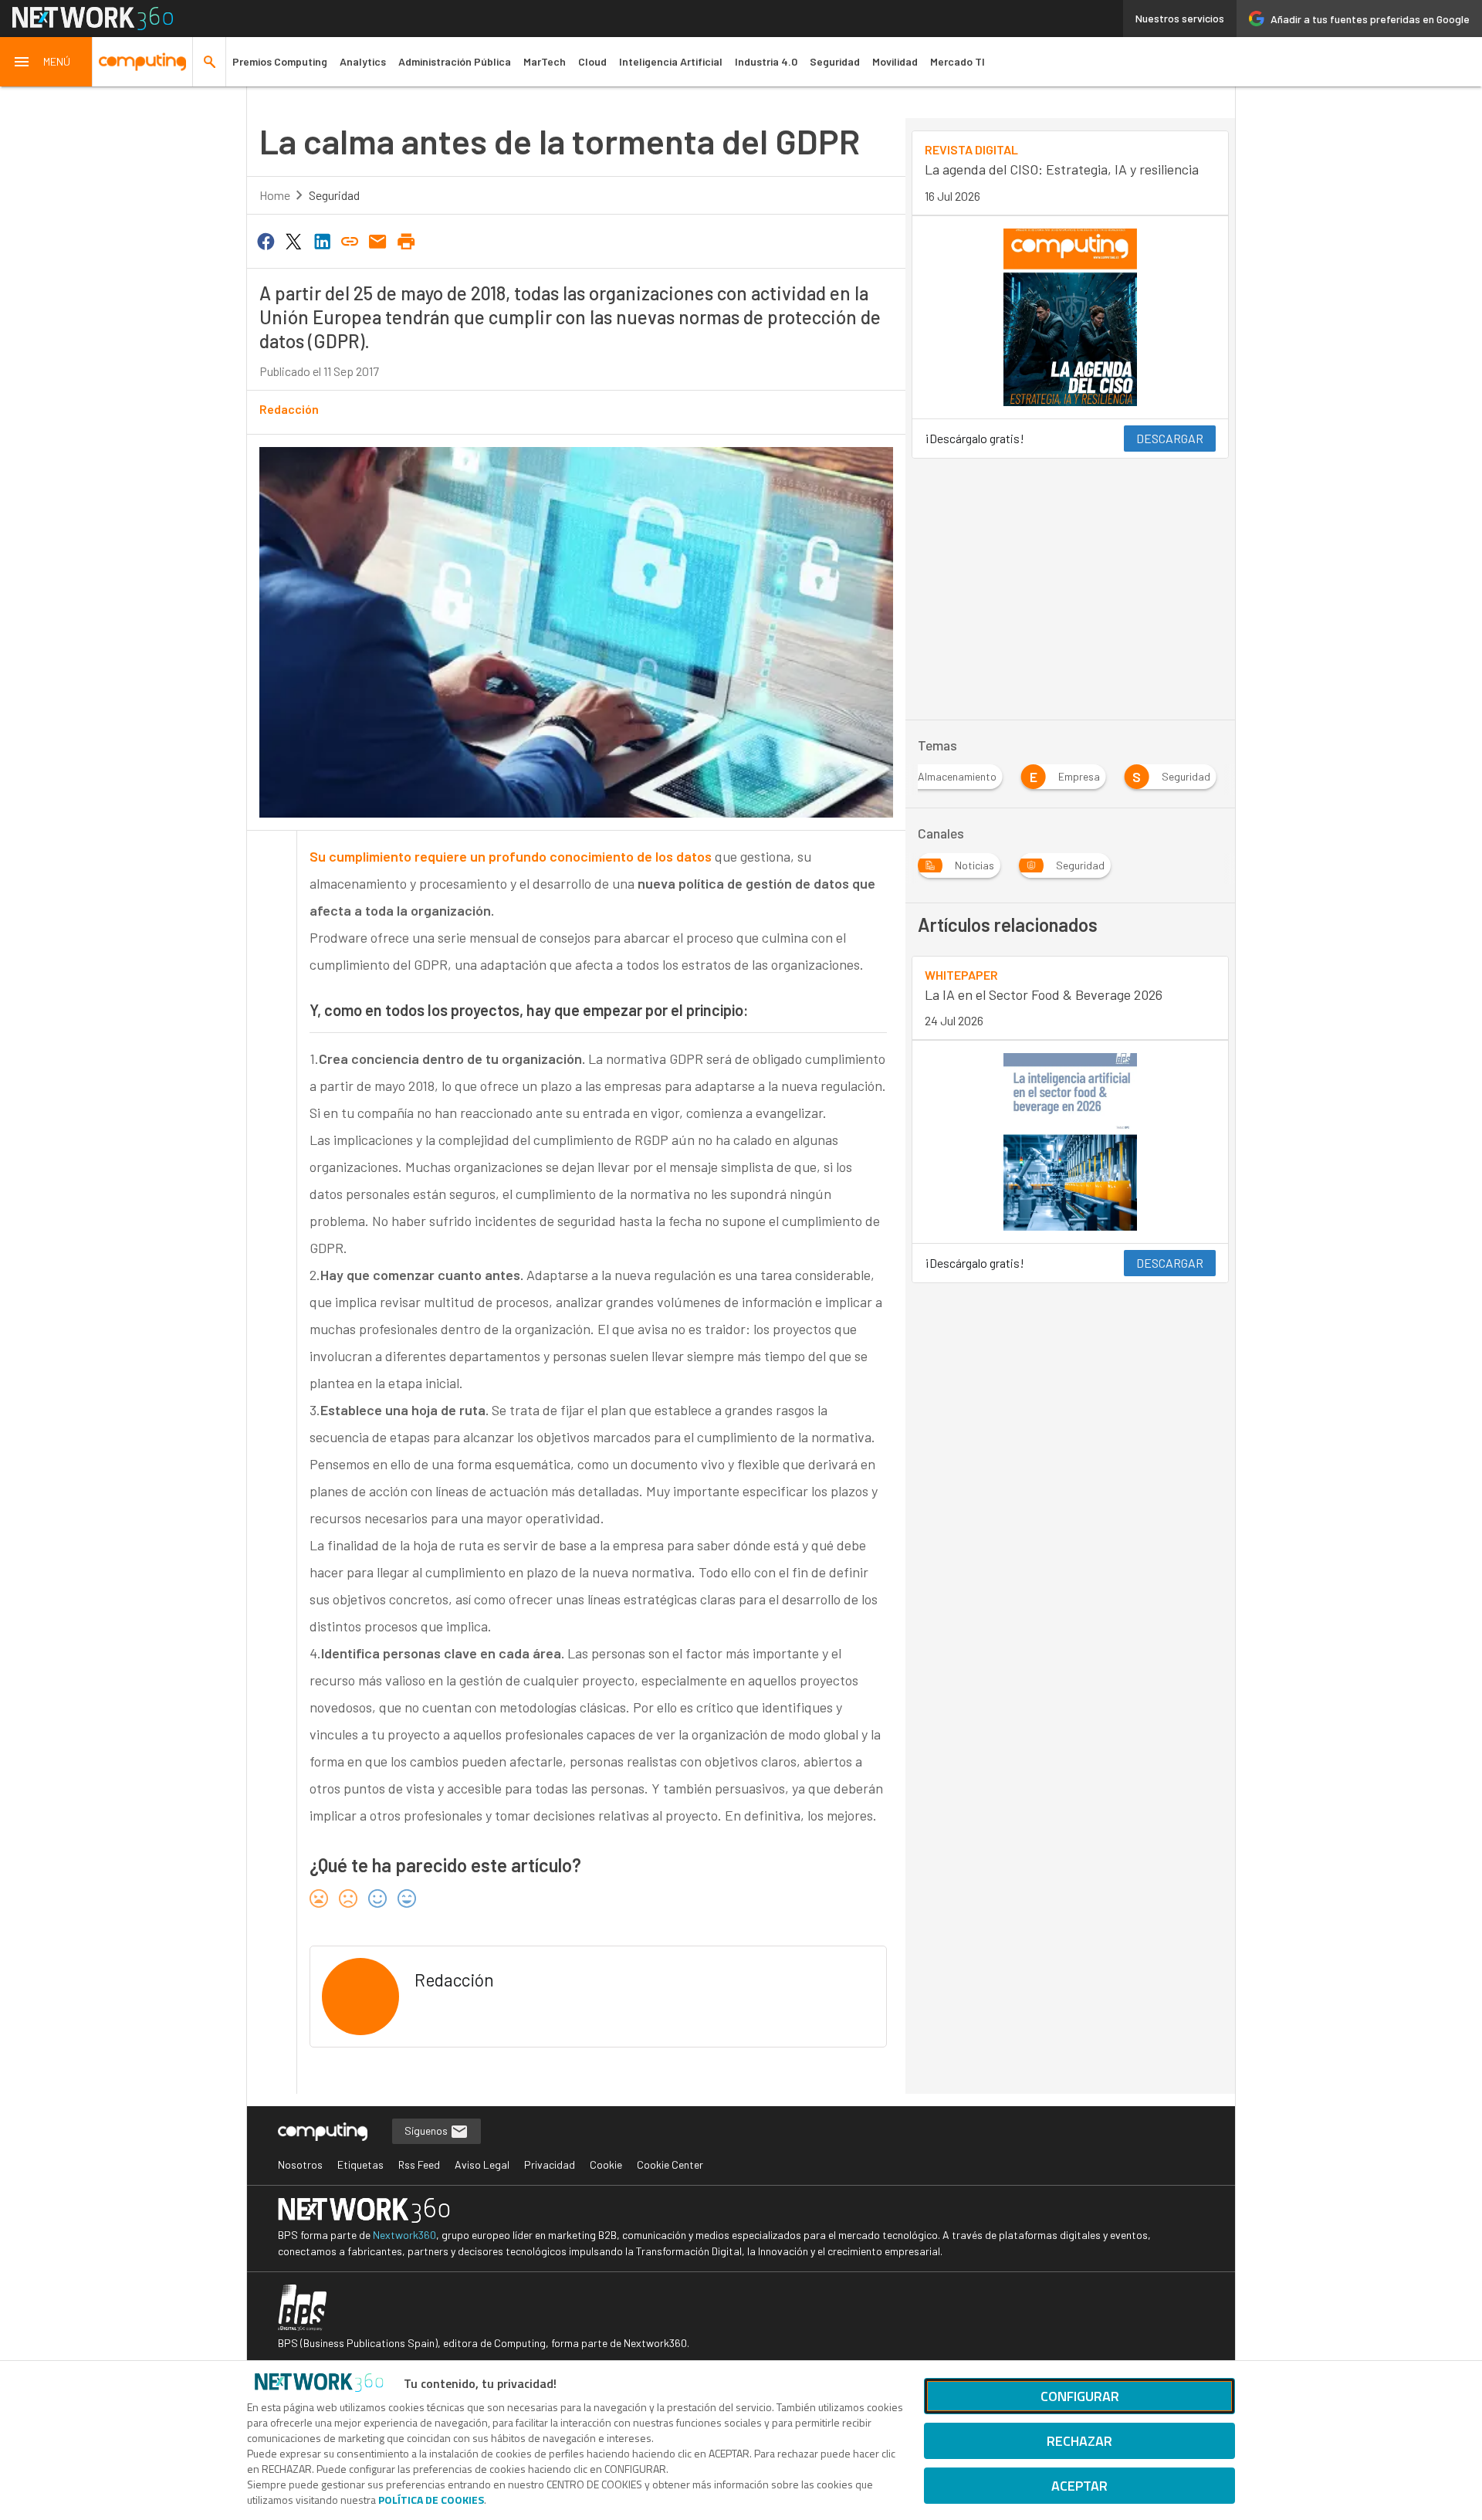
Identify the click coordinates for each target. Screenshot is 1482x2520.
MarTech (545, 61)
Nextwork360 (404, 2235)
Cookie (606, 2164)
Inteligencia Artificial (671, 61)
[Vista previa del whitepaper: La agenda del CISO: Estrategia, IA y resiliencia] (1070, 317)
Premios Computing (280, 61)
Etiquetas (360, 2164)
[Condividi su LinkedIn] (322, 240)
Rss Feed (419, 2164)
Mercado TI (958, 61)
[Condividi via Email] (378, 240)
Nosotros (300, 2164)
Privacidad (550, 2164)
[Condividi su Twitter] (293, 240)
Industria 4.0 (766, 61)
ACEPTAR (1079, 2486)
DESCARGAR (1170, 438)
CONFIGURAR (1080, 2396)
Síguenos (427, 2130)
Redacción (289, 409)
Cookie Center (670, 2164)
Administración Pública (455, 61)
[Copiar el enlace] (350, 240)
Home (275, 195)
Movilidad (895, 61)
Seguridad (835, 61)
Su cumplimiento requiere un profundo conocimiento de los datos (511, 856)
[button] (46, 62)
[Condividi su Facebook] (266, 240)
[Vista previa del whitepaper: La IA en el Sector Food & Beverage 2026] (1070, 1142)
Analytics (363, 61)
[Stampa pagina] (406, 240)
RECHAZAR (1079, 2441)
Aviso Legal (482, 2164)
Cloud (592, 61)
